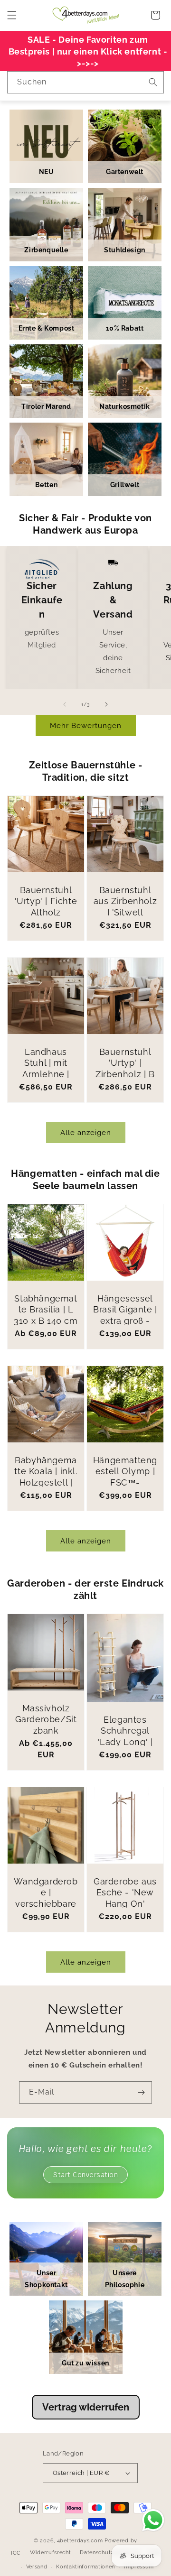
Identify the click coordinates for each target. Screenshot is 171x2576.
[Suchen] (153, 82)
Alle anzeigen (86, 1133)
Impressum (139, 2567)
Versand (37, 2567)
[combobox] (85, 82)
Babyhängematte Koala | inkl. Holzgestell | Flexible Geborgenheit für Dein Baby (46, 1488)
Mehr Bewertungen (86, 726)
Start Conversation (85, 2175)
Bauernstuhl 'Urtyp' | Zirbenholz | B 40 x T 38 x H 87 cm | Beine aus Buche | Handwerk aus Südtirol (125, 1091)
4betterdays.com (80, 2541)
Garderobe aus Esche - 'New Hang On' (125, 1893)
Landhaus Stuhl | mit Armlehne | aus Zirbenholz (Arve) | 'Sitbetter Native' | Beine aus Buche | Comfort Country (46, 1102)
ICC (16, 2553)
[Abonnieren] (141, 2092)
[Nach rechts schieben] (106, 704)
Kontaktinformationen (85, 2567)
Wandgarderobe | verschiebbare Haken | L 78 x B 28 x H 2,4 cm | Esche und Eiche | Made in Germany (46, 1926)
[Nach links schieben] (65, 704)
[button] (12, 15)
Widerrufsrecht (51, 2553)
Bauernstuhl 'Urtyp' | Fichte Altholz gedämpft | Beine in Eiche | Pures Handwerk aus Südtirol (46, 929)
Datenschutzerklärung (110, 2553)
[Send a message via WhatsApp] (153, 2520)
